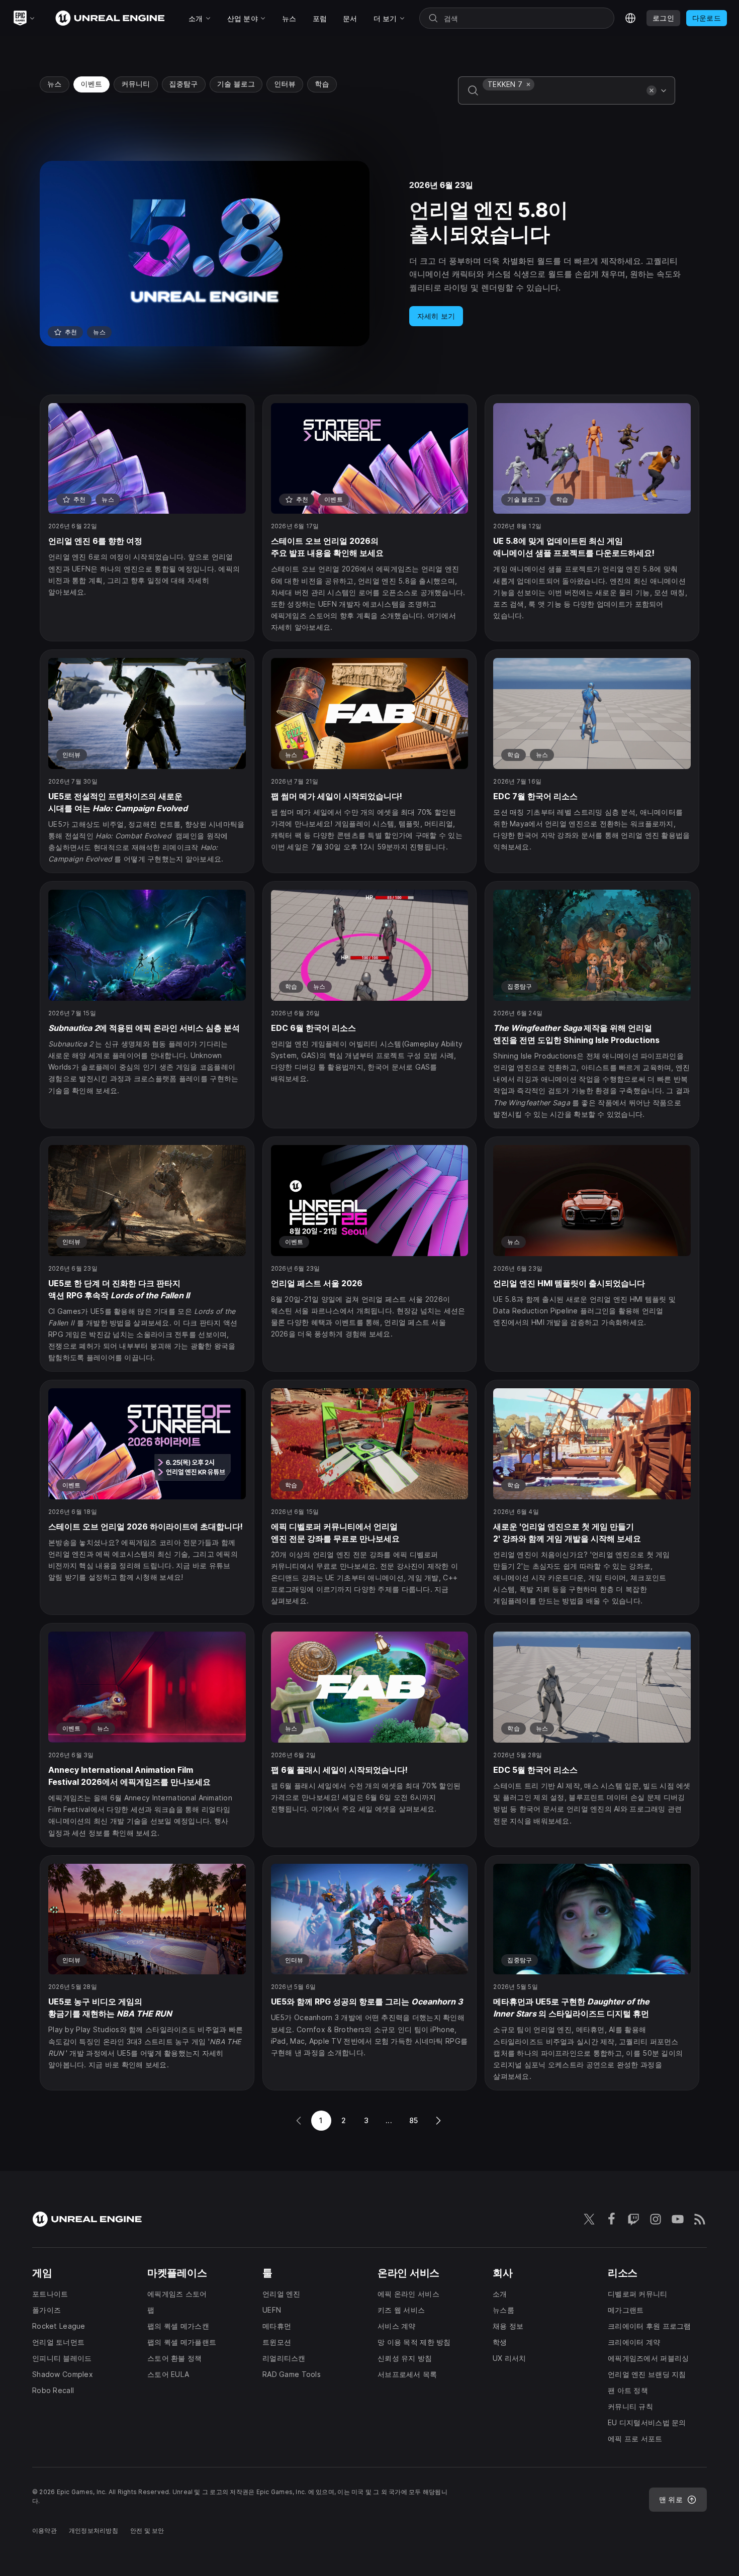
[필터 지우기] (652, 90)
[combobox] (563, 98)
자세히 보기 (436, 316)
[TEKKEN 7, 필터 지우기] (528, 84)
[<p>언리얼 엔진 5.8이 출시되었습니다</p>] (369, 254)
